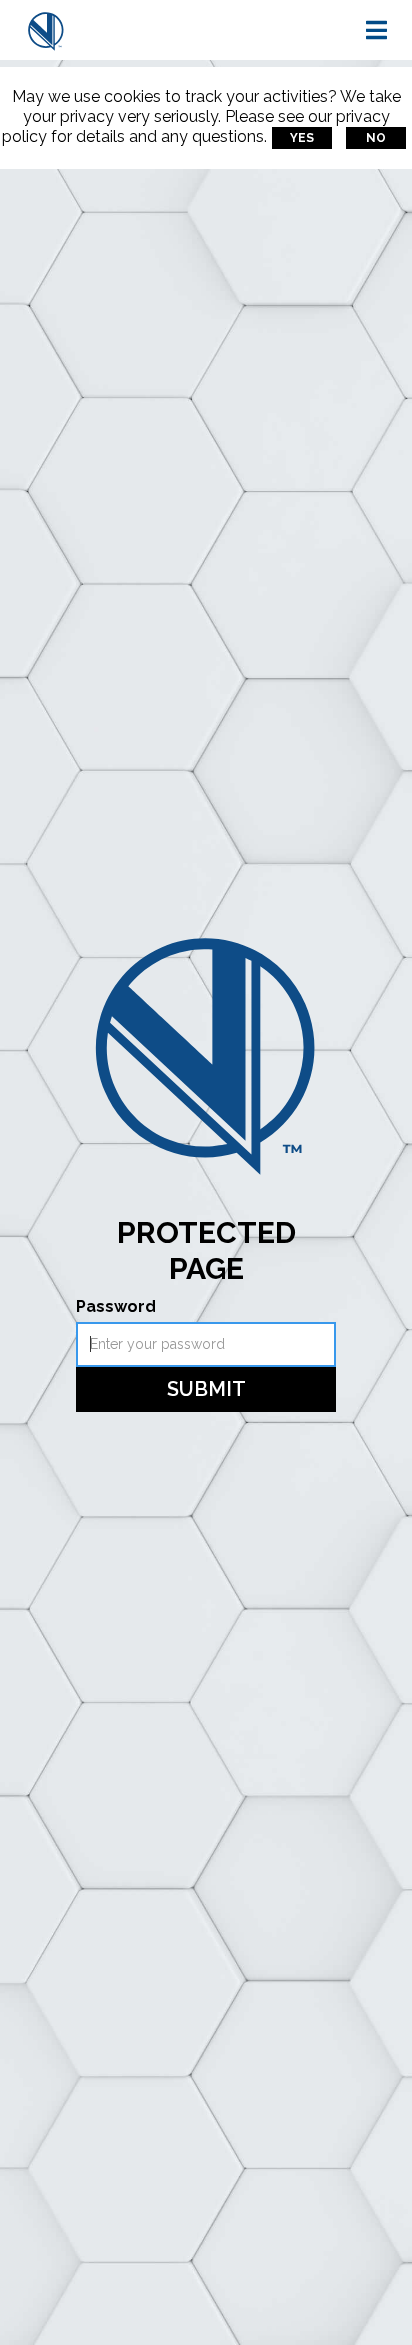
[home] (46, 30)
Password (116, 1306)
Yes (302, 138)
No (376, 138)
